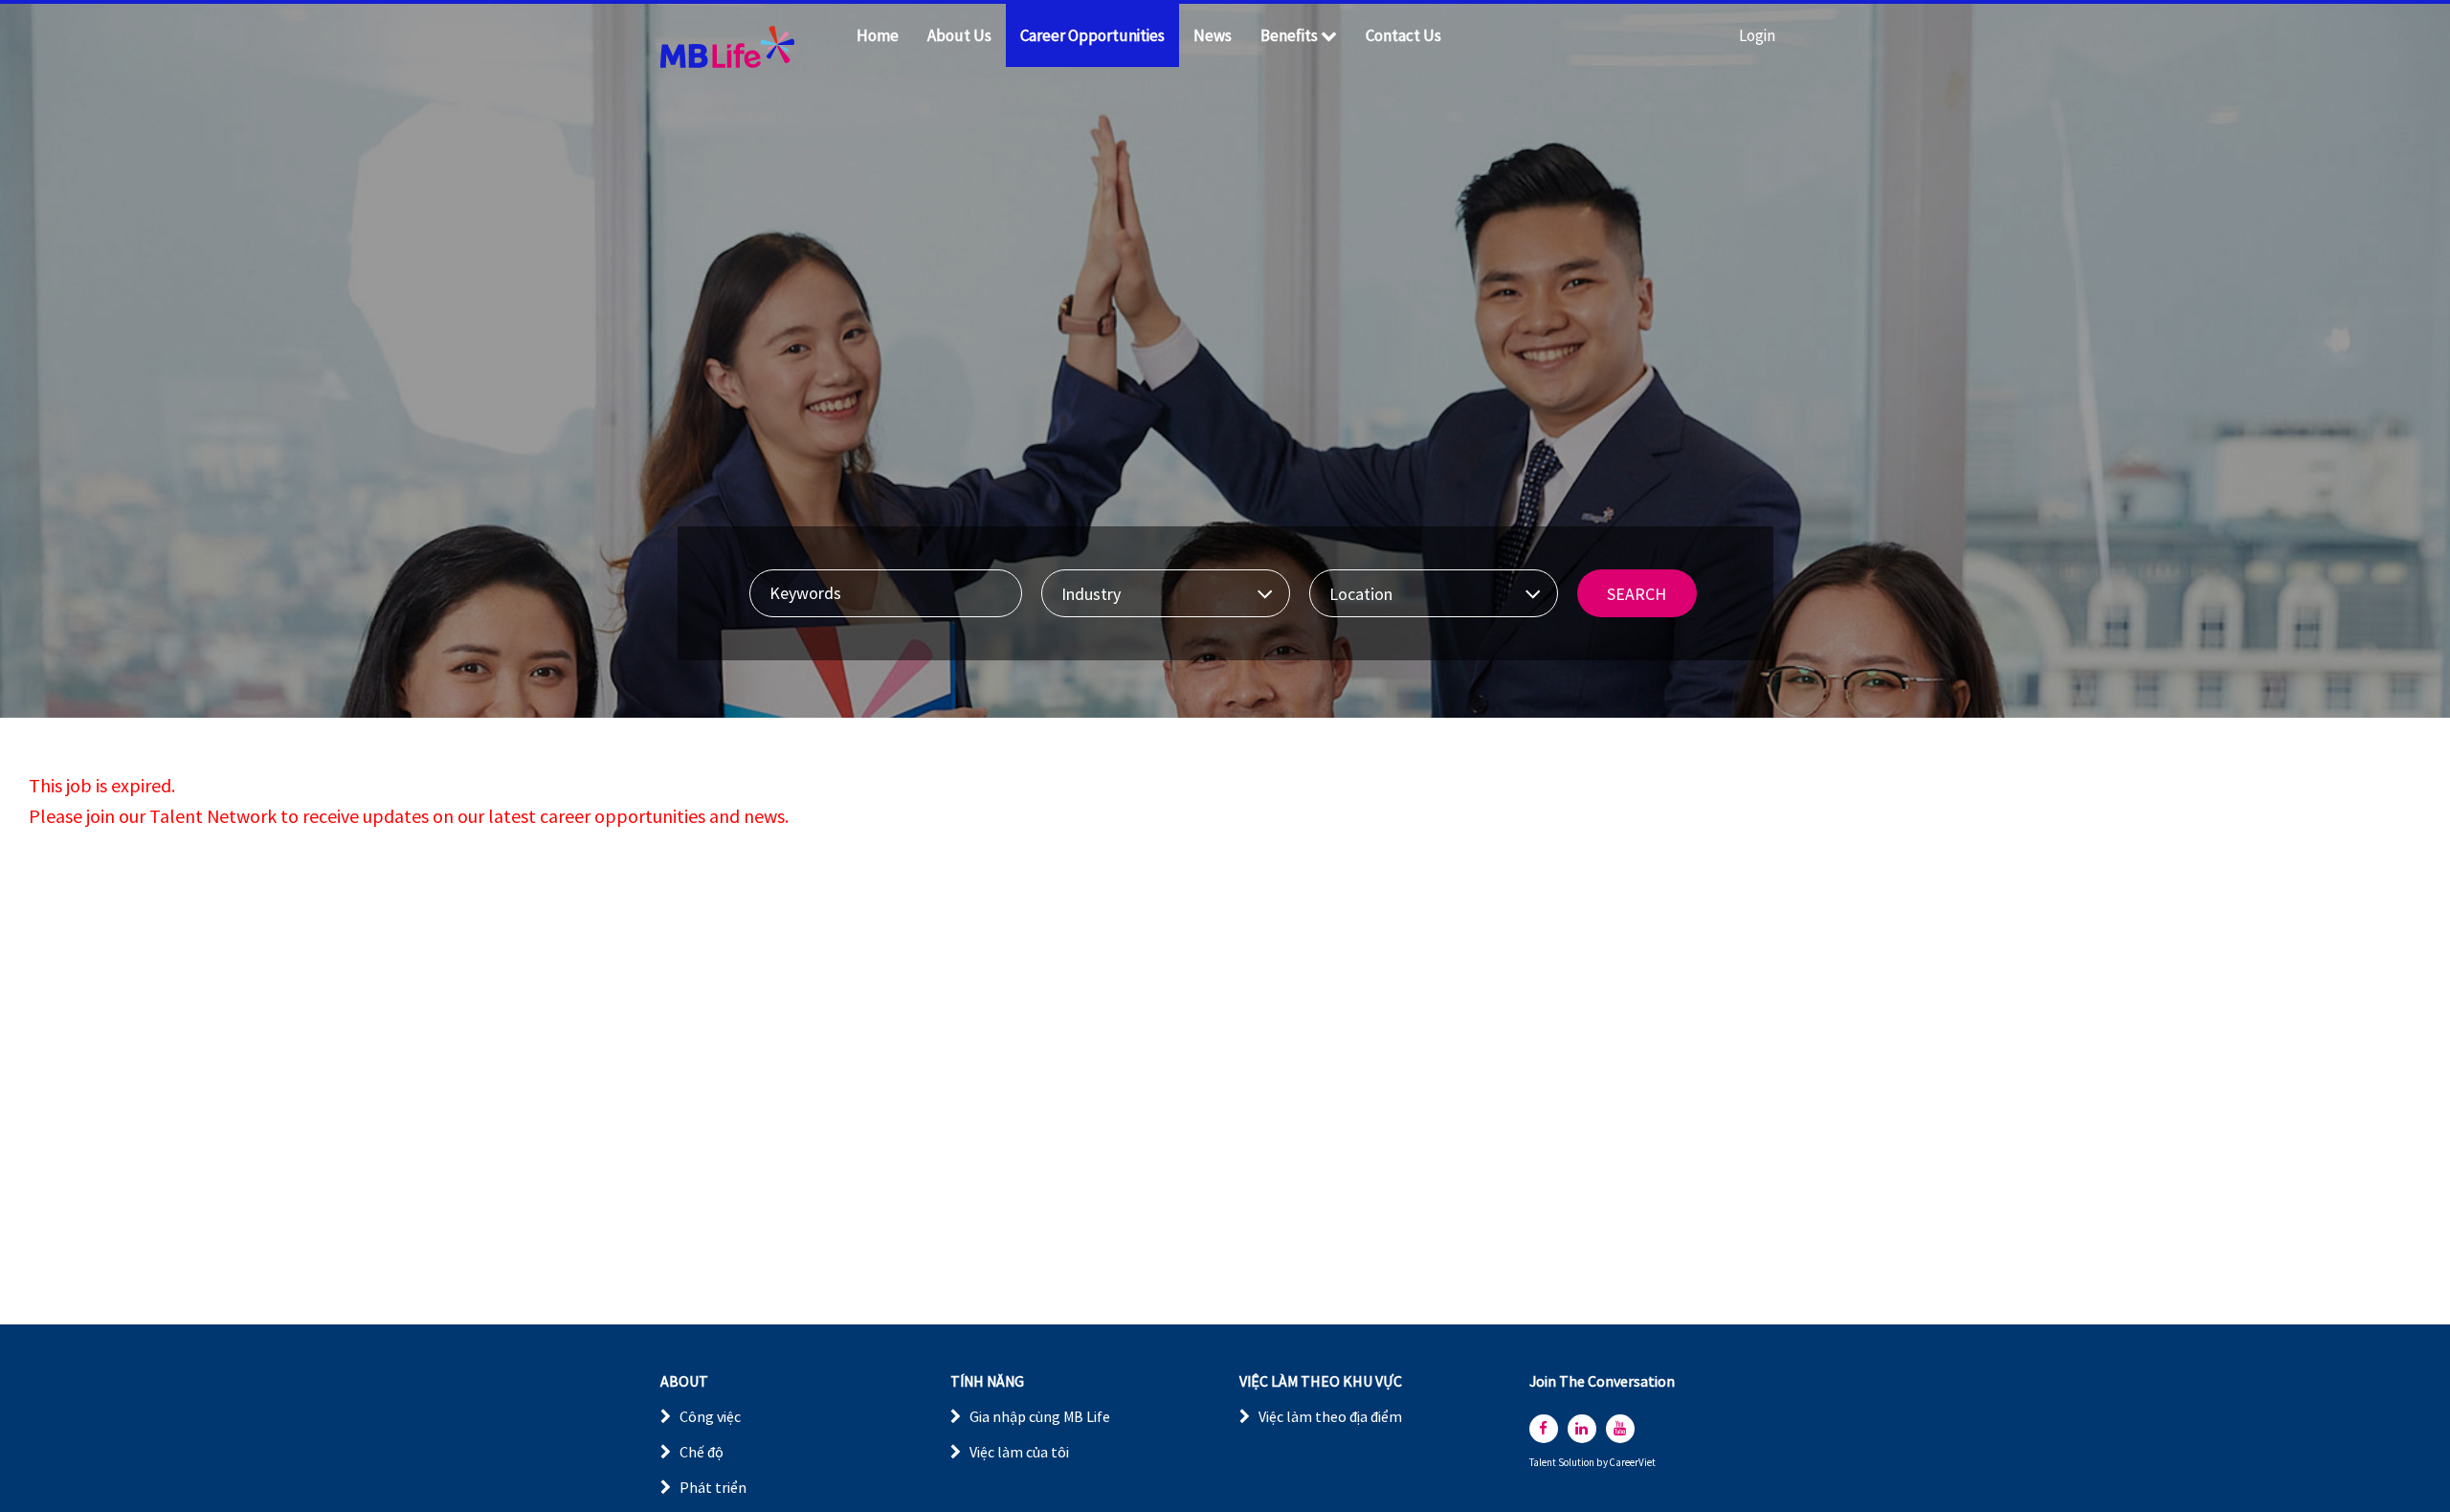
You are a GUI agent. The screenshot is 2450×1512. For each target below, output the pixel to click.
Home (878, 35)
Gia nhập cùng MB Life (1040, 1416)
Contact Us (1403, 35)
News (1213, 35)
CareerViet (1633, 1463)
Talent (1544, 1463)
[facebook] (1544, 1429)
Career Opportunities (1092, 35)
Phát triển (713, 1487)
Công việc (710, 1416)
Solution (1577, 1463)
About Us (959, 35)
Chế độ (702, 1452)
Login (1757, 35)
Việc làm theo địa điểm (1330, 1416)
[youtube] (1620, 1429)
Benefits (1289, 35)
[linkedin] (1582, 1429)
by (1603, 1463)
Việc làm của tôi (1019, 1452)
